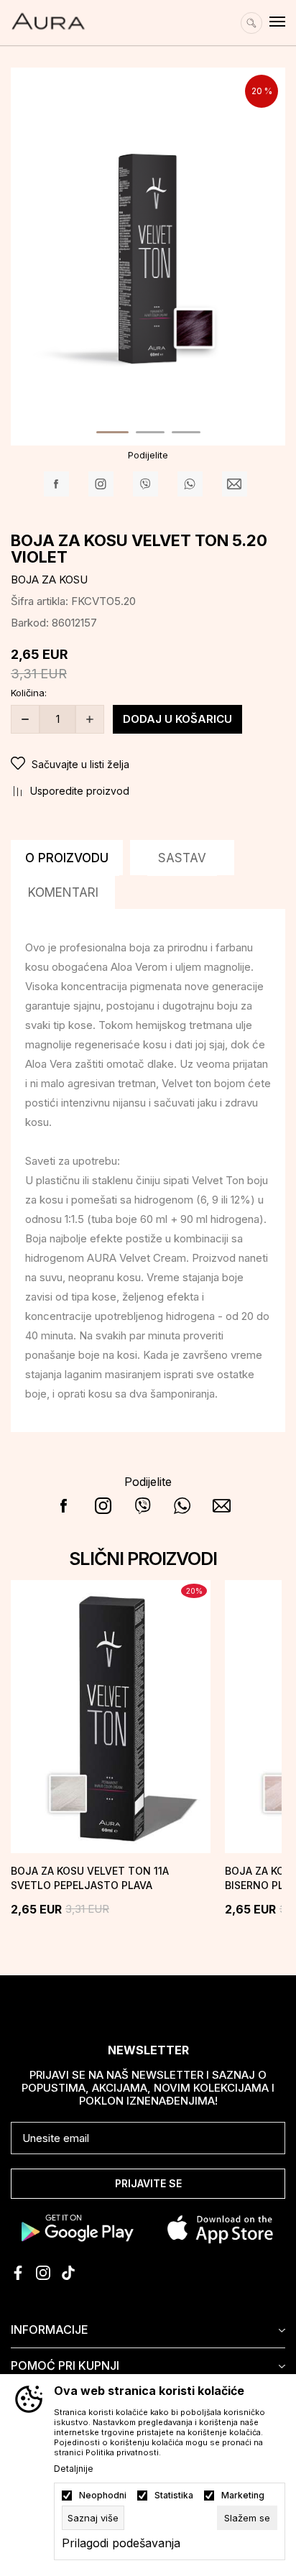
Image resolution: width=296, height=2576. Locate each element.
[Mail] (235, 484)
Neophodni (103, 2496)
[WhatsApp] (190, 484)
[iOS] (220, 2228)
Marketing (243, 2496)
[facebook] (18, 2273)
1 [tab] (112, 432)
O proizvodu (67, 858)
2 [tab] (150, 432)
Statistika (174, 2496)
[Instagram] (101, 484)
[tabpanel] (148, 254)
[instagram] (43, 2273)
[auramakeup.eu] (48, 15)
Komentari (63, 892)
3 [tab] (186, 432)
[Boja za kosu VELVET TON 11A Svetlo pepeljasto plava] (111, 1717)
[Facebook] (56, 484)
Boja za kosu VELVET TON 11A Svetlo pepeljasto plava (90, 1878)
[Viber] (145, 484)
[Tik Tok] (68, 2273)
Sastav (182, 858)
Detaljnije (74, 2469)
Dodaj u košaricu (177, 719)
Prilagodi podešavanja (121, 2543)
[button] (148, 765)
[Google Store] (76, 2228)
